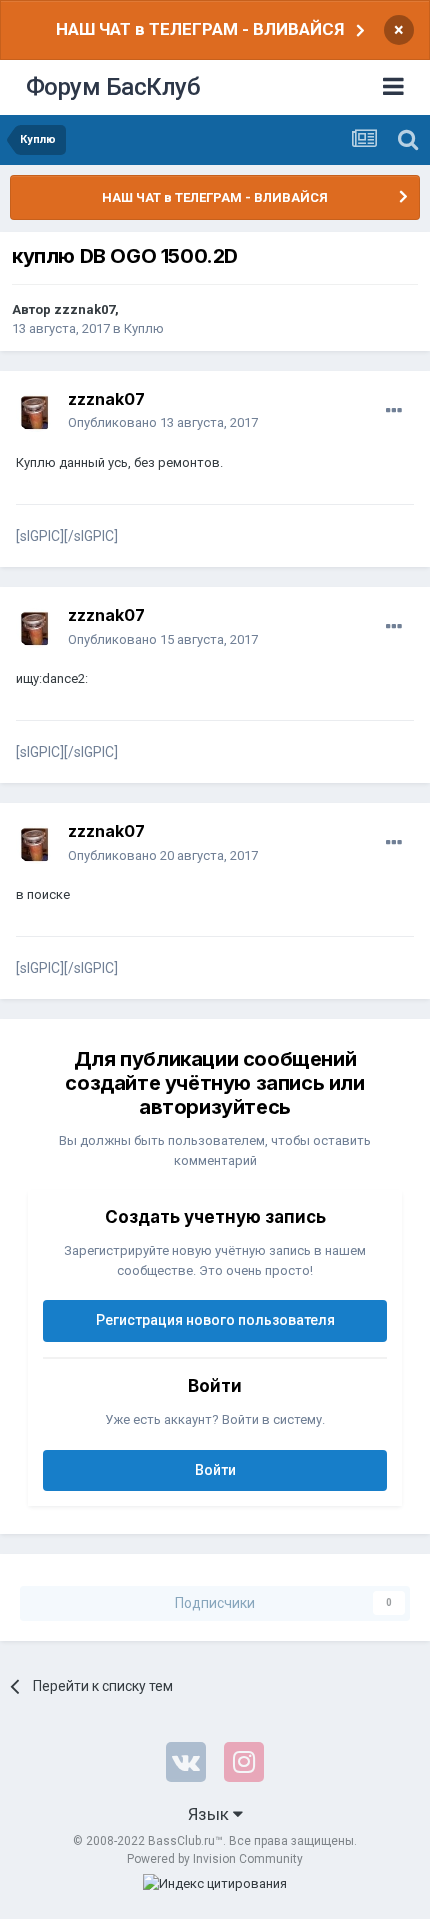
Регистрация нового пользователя (215, 1320)
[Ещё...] (394, 411)
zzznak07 (84, 309)
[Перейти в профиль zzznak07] (36, 412)
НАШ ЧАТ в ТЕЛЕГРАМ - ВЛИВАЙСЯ (200, 29)
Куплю (144, 328)
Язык (210, 1814)
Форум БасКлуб (113, 87)
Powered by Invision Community (215, 1859)
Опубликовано (163, 422)
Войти (215, 1470)
